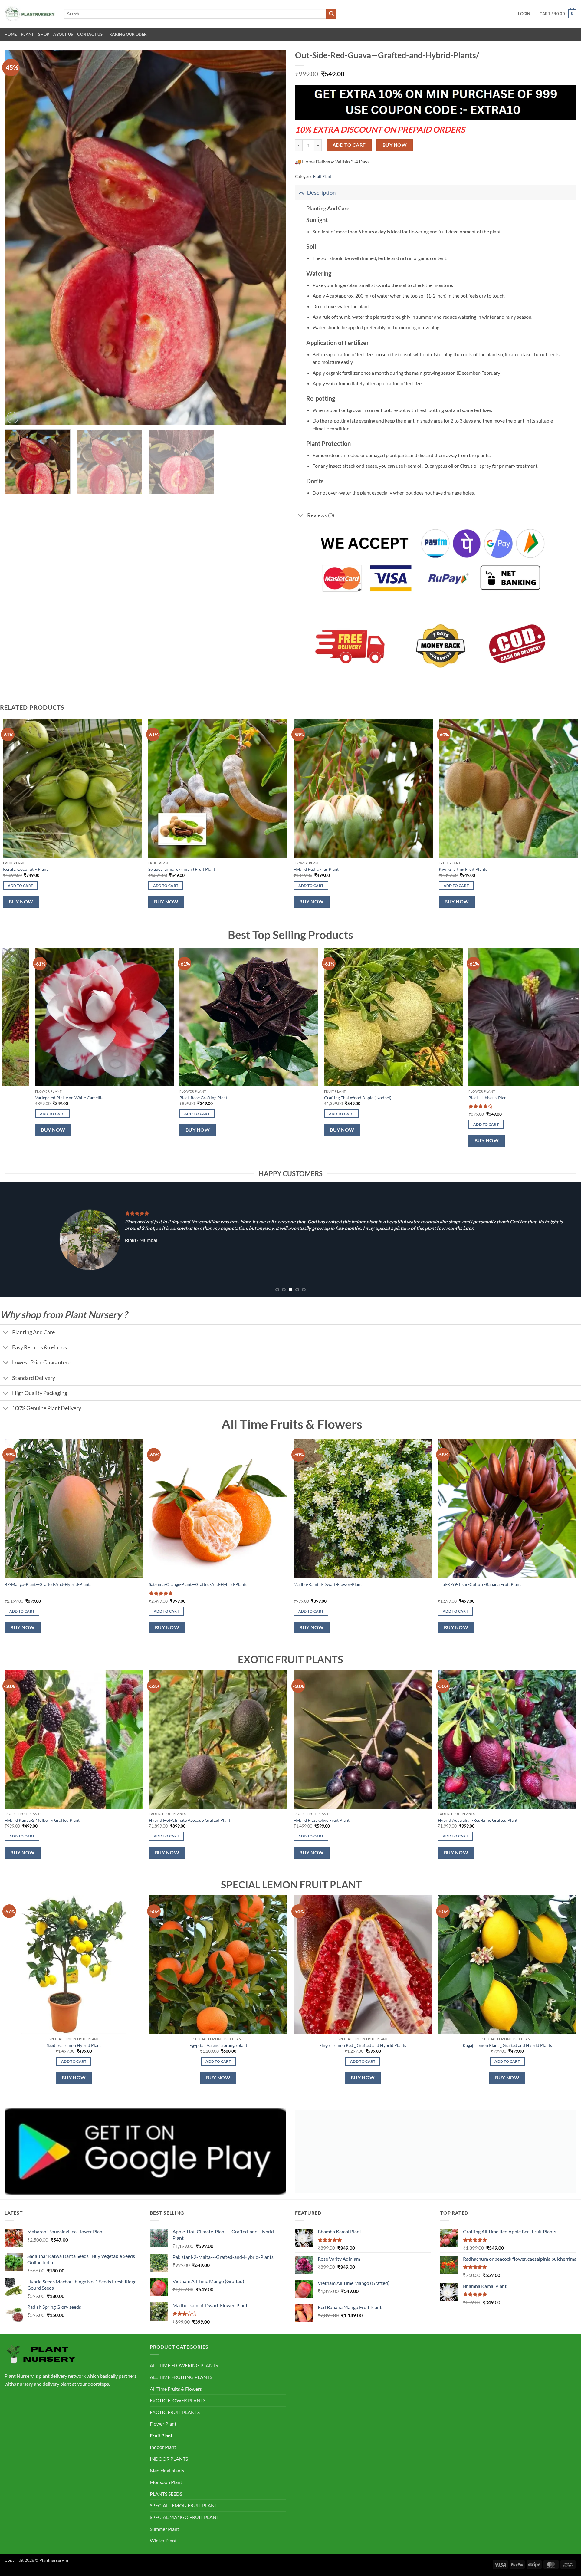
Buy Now (395, 145)
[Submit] (331, 14)
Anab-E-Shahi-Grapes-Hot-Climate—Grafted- (60, 1098)
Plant (27, 34)
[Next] (273, 237)
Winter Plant (163, 2540)
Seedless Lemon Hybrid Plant (74, 2045)
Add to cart (349, 145)
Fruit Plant (322, 176)
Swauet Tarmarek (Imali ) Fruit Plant (182, 869)
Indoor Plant (163, 2447)
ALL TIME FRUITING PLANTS (181, 2377)
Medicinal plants (167, 2471)
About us (63, 34)
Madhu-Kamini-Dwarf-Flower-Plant (328, 1584)
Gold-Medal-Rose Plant (473, 1098)
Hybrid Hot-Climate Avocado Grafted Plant (190, 1820)
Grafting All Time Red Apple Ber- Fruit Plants (349, 1098)
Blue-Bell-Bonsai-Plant (184, 1098)
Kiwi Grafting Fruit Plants (463, 869)
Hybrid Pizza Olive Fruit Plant (322, 1820)
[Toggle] (301, 193)
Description (321, 193)
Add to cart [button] (21, 885)
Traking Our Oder (127, 34)
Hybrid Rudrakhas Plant (316, 869)
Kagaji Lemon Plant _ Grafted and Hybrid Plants (507, 2045)
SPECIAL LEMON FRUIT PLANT (184, 2505)
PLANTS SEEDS (166, 2494)
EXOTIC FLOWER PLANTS (178, 2400)
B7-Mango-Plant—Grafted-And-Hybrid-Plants (48, 1584)
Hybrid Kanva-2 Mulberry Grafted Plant (42, 1820)
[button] (524, 14)
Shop (44, 34)
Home (11, 34)
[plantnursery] (30, 14)
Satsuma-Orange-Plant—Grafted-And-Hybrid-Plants (198, 1584)
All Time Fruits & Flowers (176, 2389)
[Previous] (18, 237)
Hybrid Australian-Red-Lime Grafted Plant (478, 1820)
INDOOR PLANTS (169, 2459)
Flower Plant (163, 2424)
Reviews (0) (321, 515)
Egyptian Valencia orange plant (218, 2045)
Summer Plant (164, 2529)
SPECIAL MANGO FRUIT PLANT (184, 2517)
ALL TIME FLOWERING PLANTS (184, 2365)
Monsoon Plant (166, 2482)
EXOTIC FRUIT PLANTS (175, 2412)
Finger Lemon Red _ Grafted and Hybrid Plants (363, 2045)
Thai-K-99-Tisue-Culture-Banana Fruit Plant (479, 1584)
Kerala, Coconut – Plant (25, 869)
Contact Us (90, 34)
